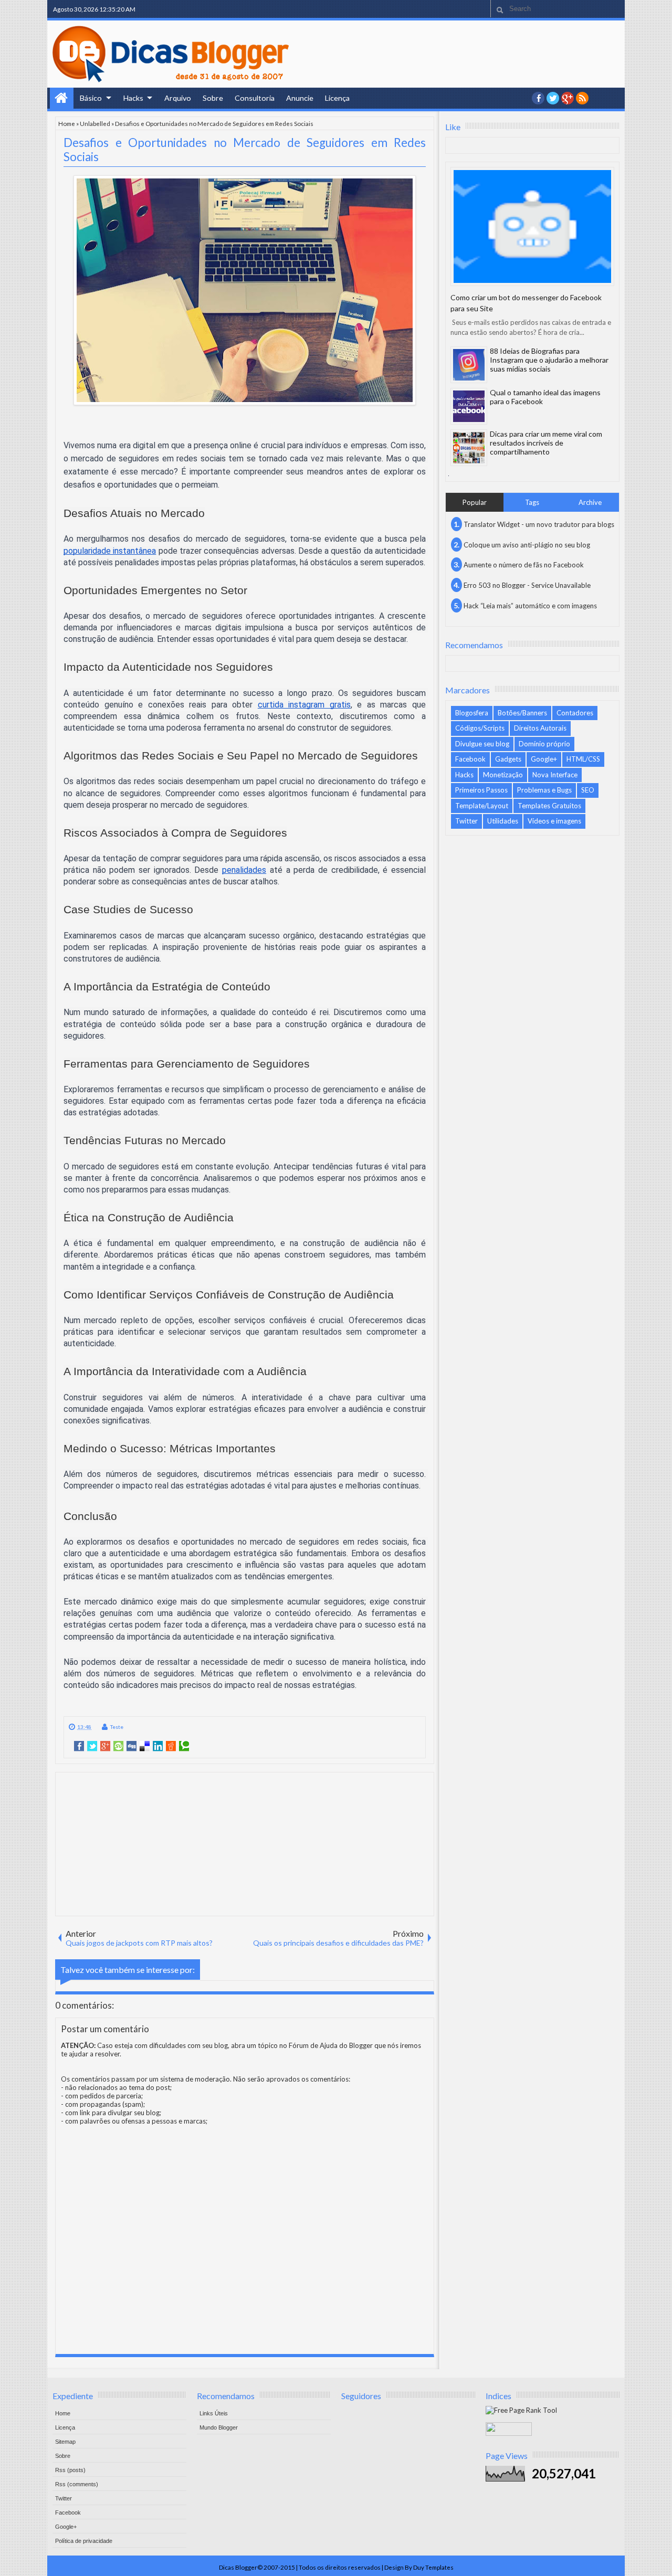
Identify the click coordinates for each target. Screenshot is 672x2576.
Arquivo (178, 98)
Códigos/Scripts (480, 728)
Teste (117, 1727)
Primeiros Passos (481, 790)
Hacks (133, 98)
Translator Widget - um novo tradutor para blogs (539, 524)
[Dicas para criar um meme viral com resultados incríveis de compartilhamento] (469, 448)
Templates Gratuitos (549, 806)
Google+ (568, 98)
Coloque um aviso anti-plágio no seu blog (527, 545)
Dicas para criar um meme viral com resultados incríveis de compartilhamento (546, 443)
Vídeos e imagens (554, 821)
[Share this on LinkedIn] (158, 1746)
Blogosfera (472, 713)
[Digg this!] (132, 1746)
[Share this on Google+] (105, 1746)
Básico (91, 98)
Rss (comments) (77, 2484)
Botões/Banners (522, 713)
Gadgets (508, 759)
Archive (590, 502)
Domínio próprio (544, 744)
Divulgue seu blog (482, 744)
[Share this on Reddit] (171, 1746)
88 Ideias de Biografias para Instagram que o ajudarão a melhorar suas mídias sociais (549, 360)
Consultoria (255, 98)
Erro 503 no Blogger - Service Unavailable (527, 585)
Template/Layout (482, 806)
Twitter (466, 821)
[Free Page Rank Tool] (521, 2410)
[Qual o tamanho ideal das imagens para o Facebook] (469, 406)
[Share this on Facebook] (79, 1746)
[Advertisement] (245, 1843)
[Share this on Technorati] (184, 1746)
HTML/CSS (583, 759)
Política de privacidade (84, 2541)
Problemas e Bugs (544, 790)
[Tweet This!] (92, 1746)
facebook (538, 98)
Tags (532, 502)
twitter (553, 98)
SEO (588, 790)
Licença (337, 98)
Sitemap (65, 2442)
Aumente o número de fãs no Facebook (524, 565)
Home (62, 98)
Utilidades (503, 821)
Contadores (575, 713)
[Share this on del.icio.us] (145, 1746)
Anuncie (300, 98)
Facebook (470, 759)
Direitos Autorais (540, 728)
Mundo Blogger (219, 2427)
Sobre (213, 98)
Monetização (503, 775)
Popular (475, 502)
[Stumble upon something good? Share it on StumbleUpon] (118, 1746)
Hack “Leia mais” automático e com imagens (530, 606)
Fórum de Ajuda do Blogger (331, 2045)
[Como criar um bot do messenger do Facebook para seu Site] (532, 226)
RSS (582, 98)
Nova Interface (555, 775)
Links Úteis (214, 2413)
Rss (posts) (70, 2470)
